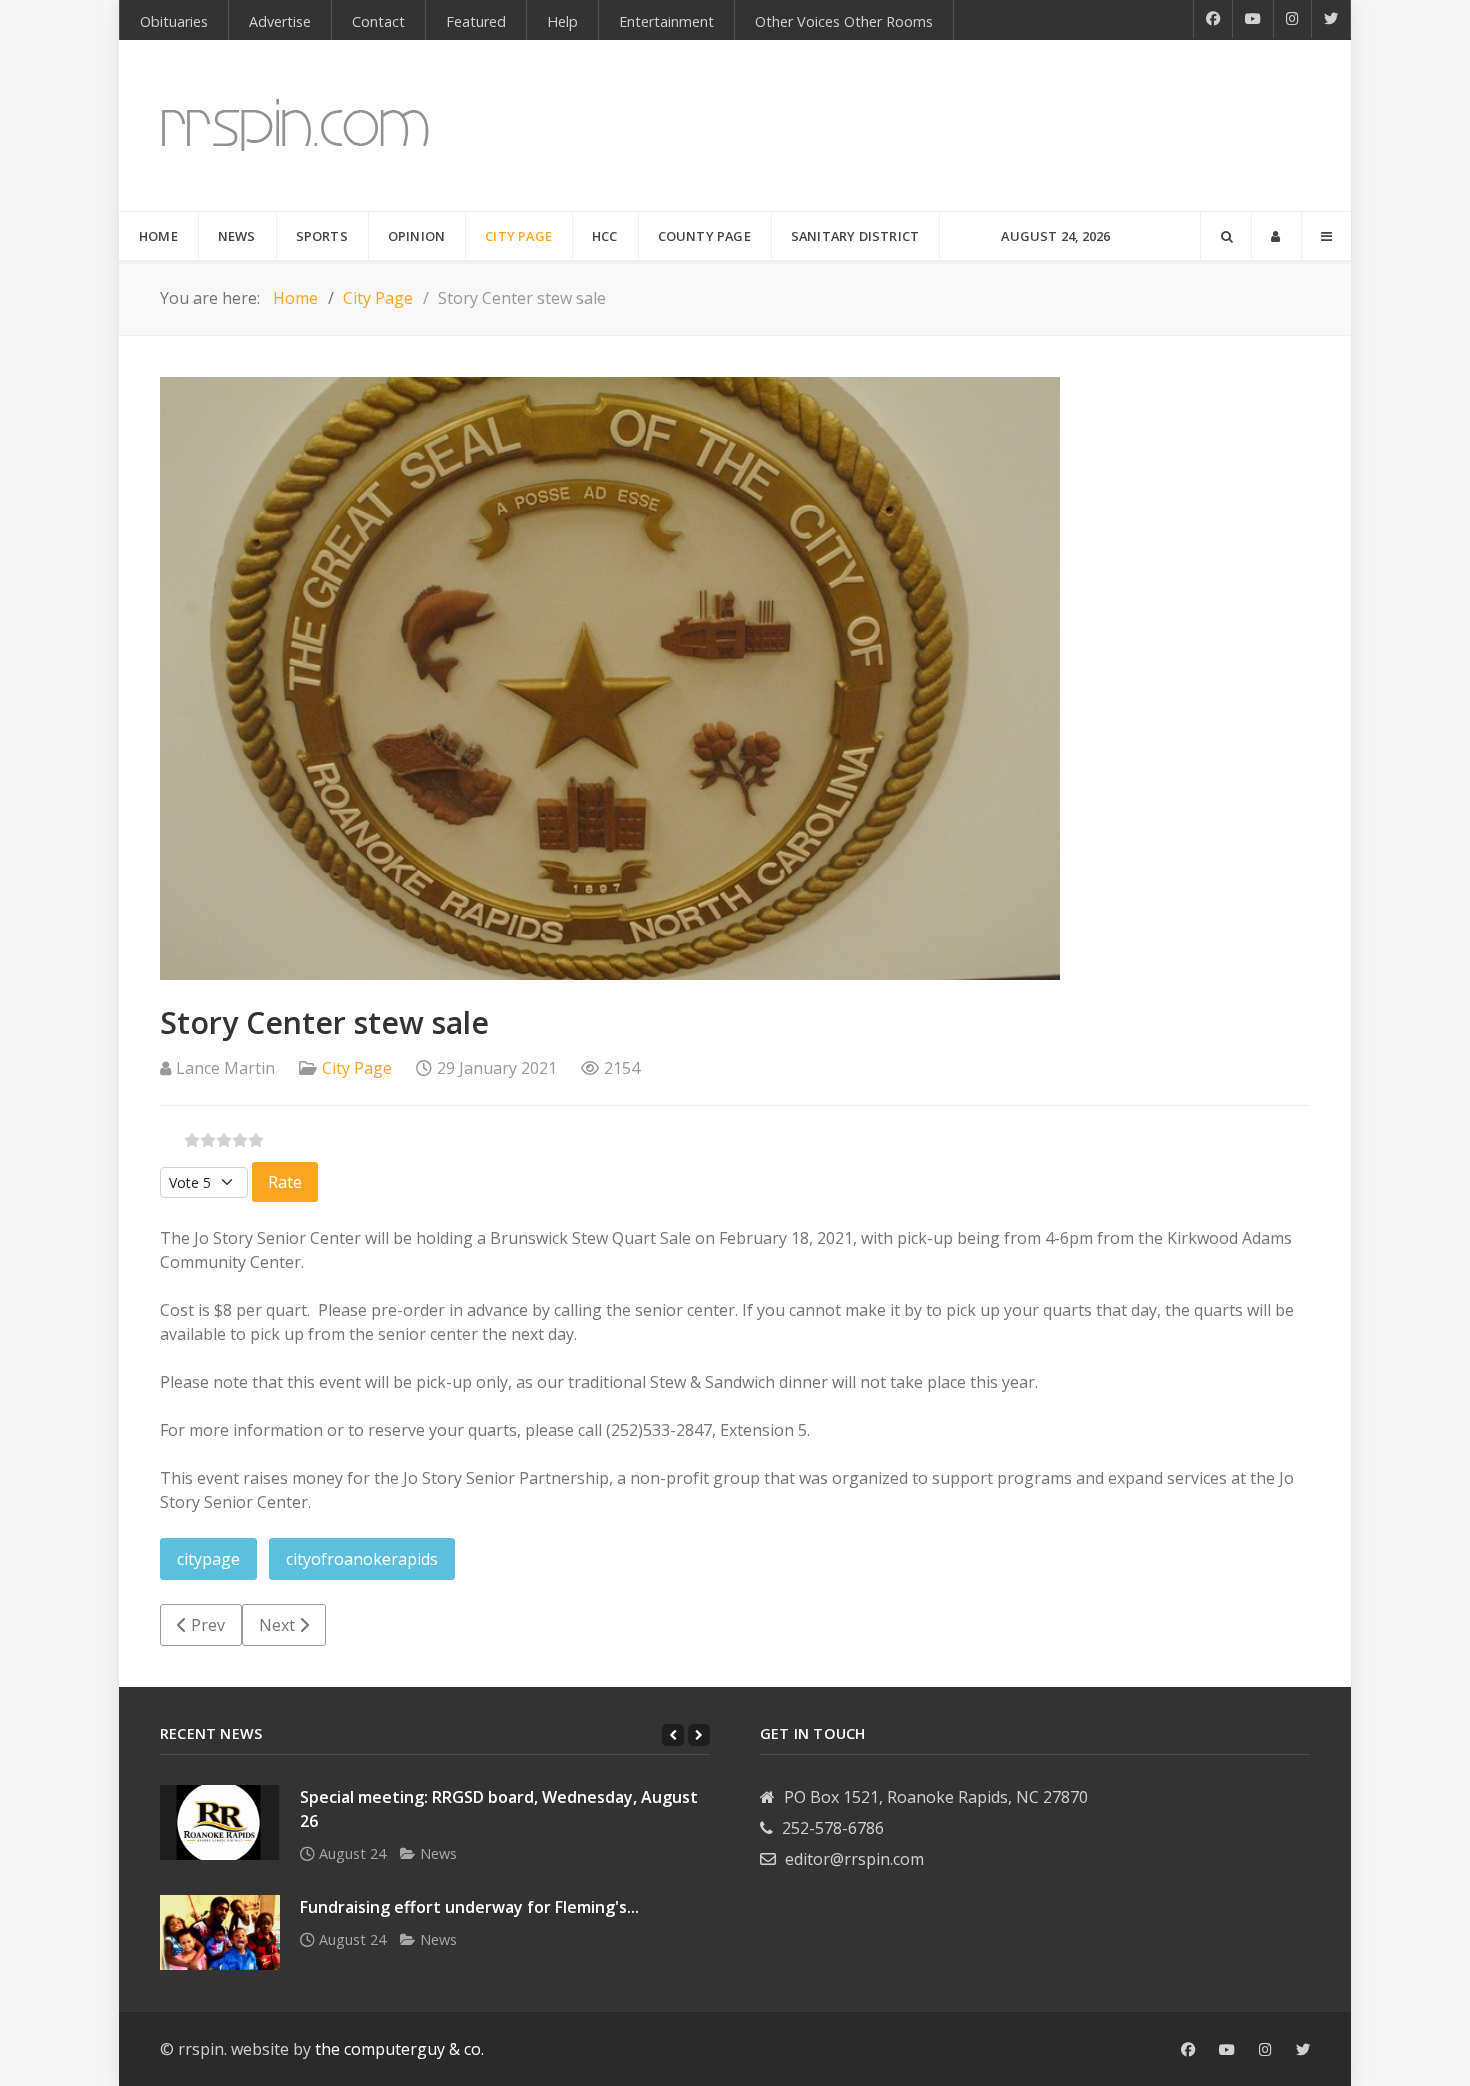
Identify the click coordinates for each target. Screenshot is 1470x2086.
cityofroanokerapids (362, 1559)
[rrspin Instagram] (1265, 2050)
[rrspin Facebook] (1188, 2050)
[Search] (1226, 236)
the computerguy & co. (399, 2049)
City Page (357, 1068)
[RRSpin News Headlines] (295, 125)
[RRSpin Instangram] (1293, 19)
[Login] (1276, 236)
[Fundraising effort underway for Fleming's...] (220, 1932)
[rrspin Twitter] (1303, 2050)
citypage (208, 1559)
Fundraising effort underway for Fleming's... (469, 1907)
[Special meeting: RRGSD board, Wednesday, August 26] (220, 1822)
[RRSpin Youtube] (1253, 19)
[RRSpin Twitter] (1331, 19)
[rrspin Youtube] (1227, 2050)
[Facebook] (1213, 19)
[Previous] (673, 1735)
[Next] (699, 1735)
